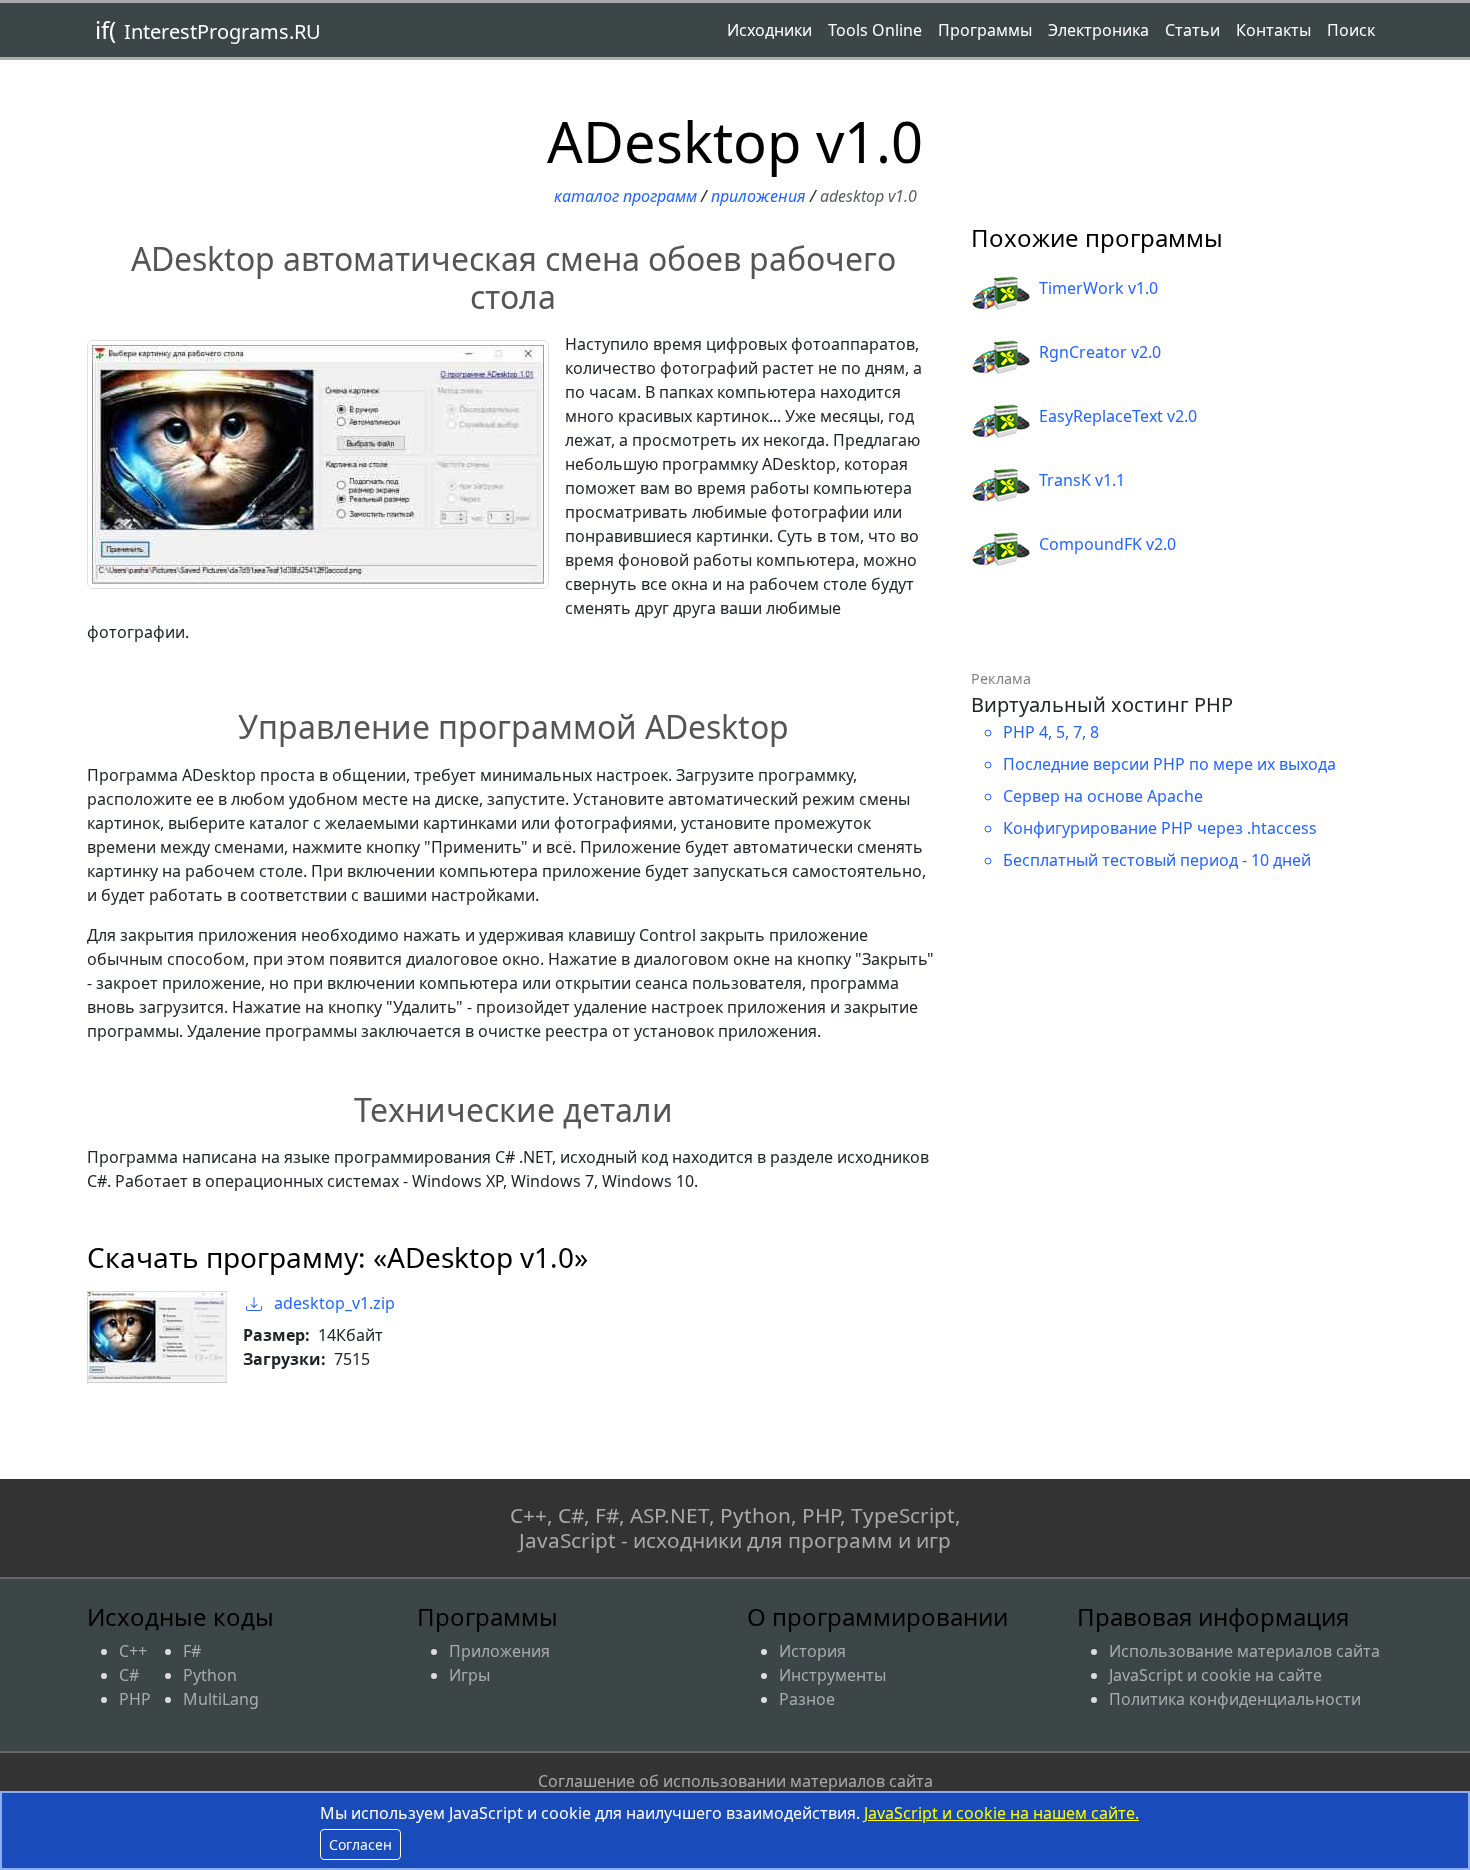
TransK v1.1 (1082, 480)
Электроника (1098, 30)
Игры (469, 1675)
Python (210, 1675)
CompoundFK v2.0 (1107, 544)
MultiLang (221, 1699)
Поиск (1351, 30)
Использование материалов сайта (1244, 1651)
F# (192, 1651)
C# (129, 1675)
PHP (135, 1699)
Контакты (1273, 30)
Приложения (758, 196)
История (812, 1651)
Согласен (360, 1844)
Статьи (1192, 30)
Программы (985, 30)
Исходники (769, 30)
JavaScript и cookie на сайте (1215, 1675)
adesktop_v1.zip (332, 1303)
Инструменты (832, 1675)
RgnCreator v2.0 (1100, 352)
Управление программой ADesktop (513, 726)
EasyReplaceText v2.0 (1118, 416)
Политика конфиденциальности (1235, 1699)
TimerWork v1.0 (1098, 288)
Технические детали (513, 1109)
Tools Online (875, 30)
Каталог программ (625, 196)
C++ (133, 1651)
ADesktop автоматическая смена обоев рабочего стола (513, 277)
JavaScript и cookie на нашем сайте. (1001, 1813)
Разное (807, 1699)
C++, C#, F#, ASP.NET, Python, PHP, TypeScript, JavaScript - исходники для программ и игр (735, 1527)
